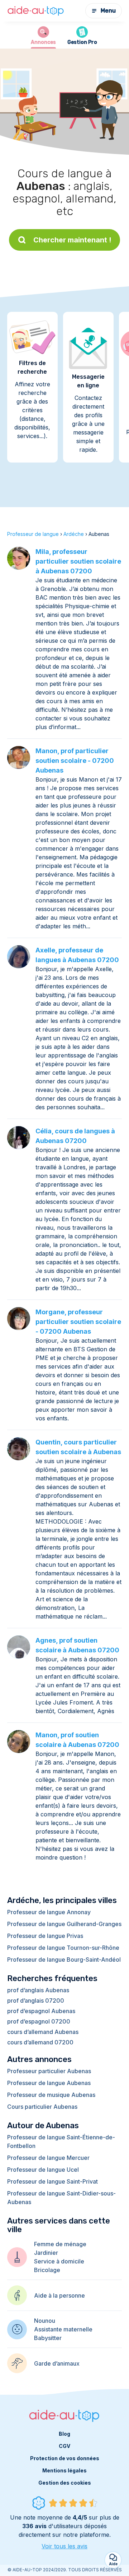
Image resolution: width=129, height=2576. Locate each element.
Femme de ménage (60, 2244)
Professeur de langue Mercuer (48, 2158)
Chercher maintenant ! (72, 240)
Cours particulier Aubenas (42, 2107)
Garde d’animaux (57, 2363)
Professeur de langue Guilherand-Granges (64, 1924)
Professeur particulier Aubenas (49, 2071)
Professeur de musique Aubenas (51, 2095)
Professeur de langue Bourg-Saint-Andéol (64, 1960)
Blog (64, 2434)
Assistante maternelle (63, 2329)
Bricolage (47, 2270)
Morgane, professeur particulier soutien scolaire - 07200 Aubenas (78, 1322)
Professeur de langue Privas (45, 1936)
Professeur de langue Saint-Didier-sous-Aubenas (61, 2198)
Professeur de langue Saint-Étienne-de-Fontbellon (61, 2142)
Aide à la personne (59, 2295)
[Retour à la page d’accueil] (36, 11)
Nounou (45, 2321)
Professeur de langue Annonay (49, 1912)
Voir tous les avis (64, 2546)
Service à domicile (59, 2261)
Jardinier (46, 2253)
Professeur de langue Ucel (43, 2170)
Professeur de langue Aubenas (49, 2083)
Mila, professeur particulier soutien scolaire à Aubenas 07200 (78, 561)
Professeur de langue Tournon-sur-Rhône (63, 1948)
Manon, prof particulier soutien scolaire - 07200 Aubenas (75, 761)
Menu (108, 11)
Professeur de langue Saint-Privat (52, 2181)
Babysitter (48, 2338)
